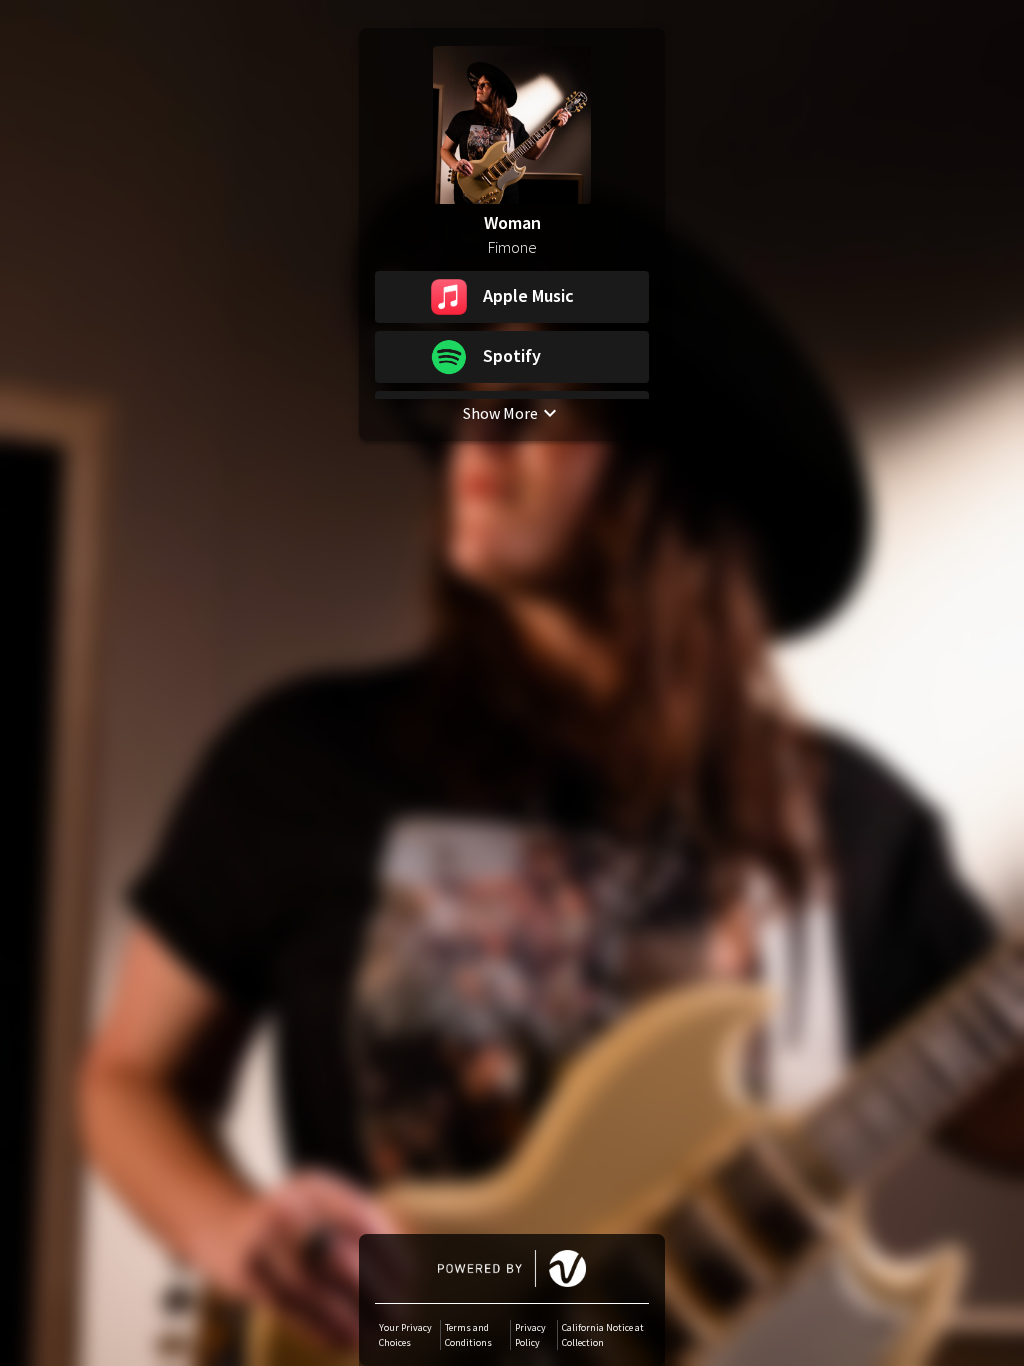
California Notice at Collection (603, 1335)
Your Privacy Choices (405, 1335)
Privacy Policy (530, 1335)
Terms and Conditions (468, 1335)
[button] (512, 297)
